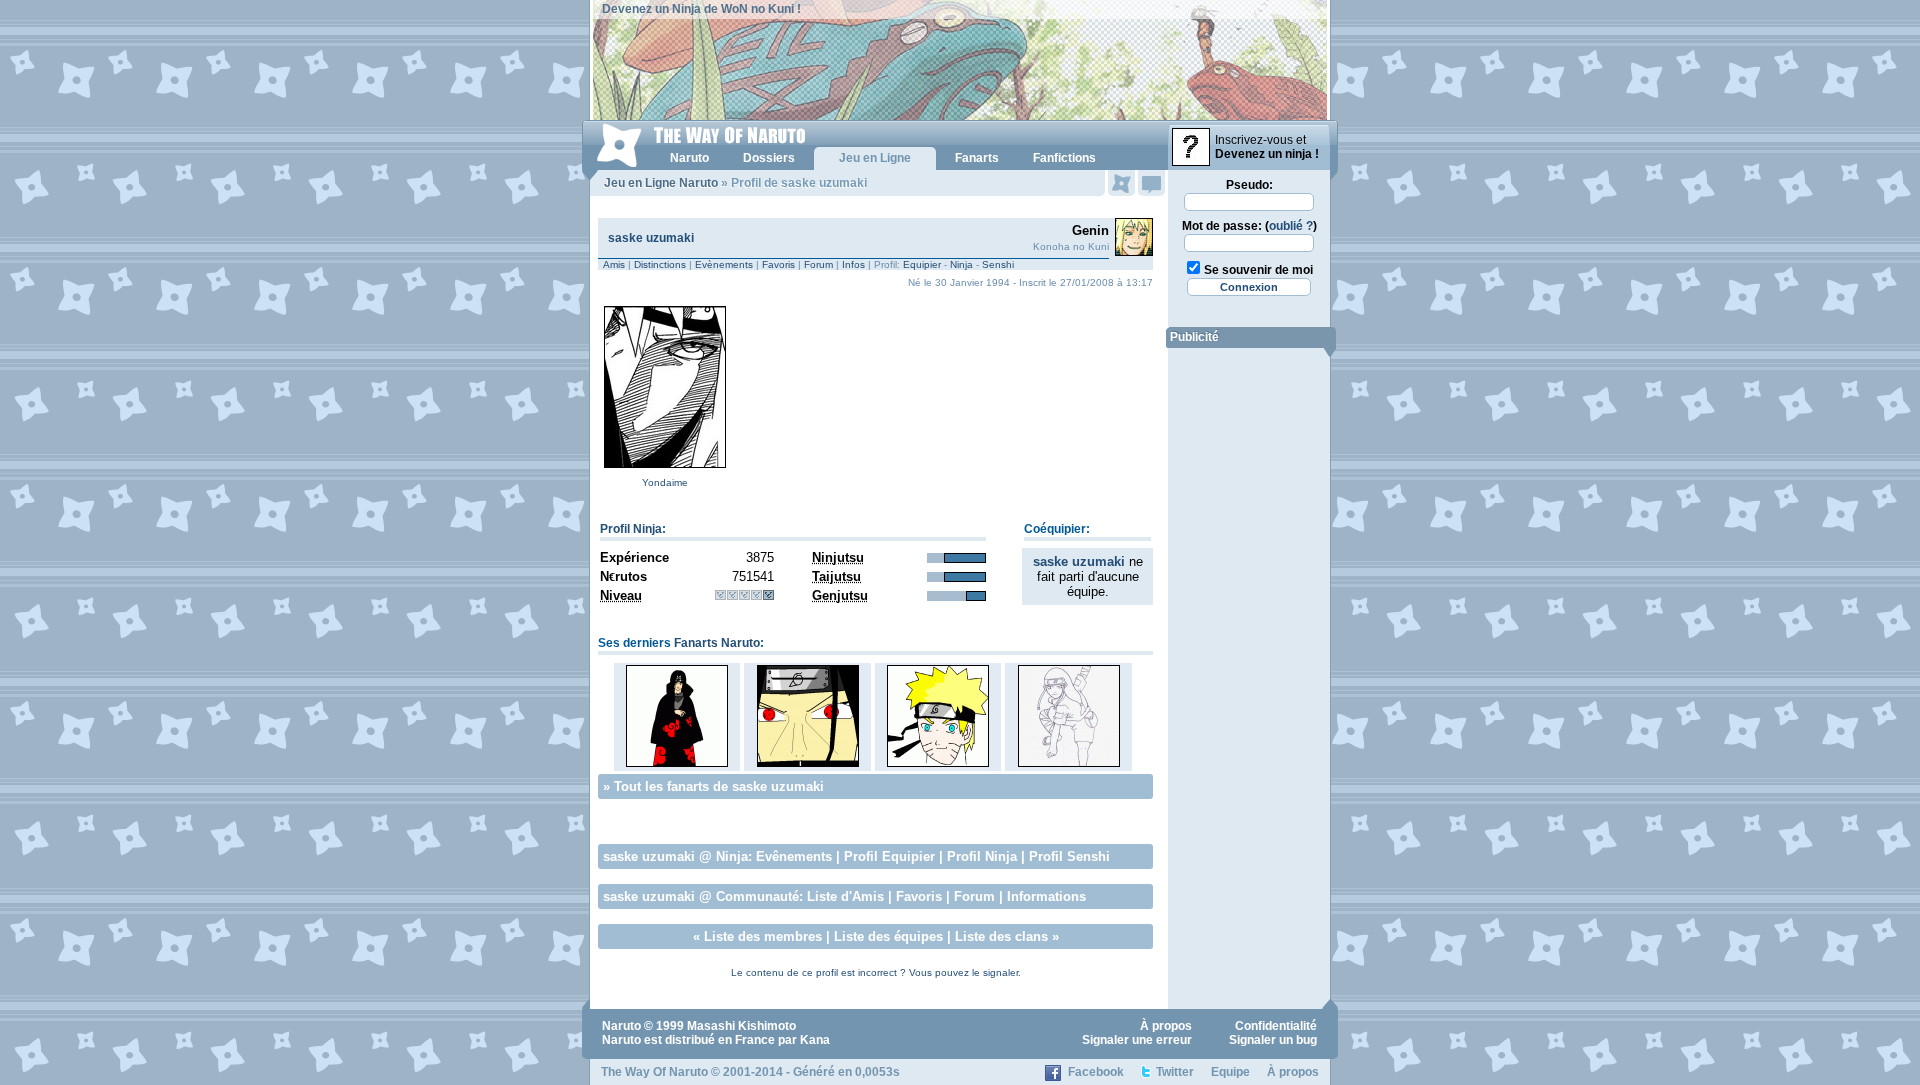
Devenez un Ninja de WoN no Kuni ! (701, 9)
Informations (1046, 896)
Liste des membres (763, 936)
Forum (818, 264)
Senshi (998, 264)
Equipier (922, 264)
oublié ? (1291, 226)
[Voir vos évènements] (1121, 183)
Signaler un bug (1273, 1040)
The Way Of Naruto (654, 1072)
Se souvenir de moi (1258, 270)
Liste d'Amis (845, 896)
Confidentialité (1276, 1026)
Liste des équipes (888, 936)
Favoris (778, 264)
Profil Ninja (631, 529)
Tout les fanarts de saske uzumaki (719, 786)
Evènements (724, 264)
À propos (1166, 1026)
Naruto (621, 1026)
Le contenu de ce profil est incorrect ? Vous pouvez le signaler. (876, 972)
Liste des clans (1001, 936)
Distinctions (660, 264)
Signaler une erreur (1137, 1040)
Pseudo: (1249, 185)
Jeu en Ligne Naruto (661, 183)
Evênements (794, 856)
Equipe (1230, 1072)
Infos (853, 264)
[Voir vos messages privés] (1151, 183)
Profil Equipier (889, 856)
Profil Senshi (1069, 856)
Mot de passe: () (1249, 226)
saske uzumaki (651, 238)
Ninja (961, 264)
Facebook (1096, 1072)
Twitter (1175, 1072)
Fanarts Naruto (717, 643)
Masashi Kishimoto (741, 1026)
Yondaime (665, 482)
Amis (614, 264)
